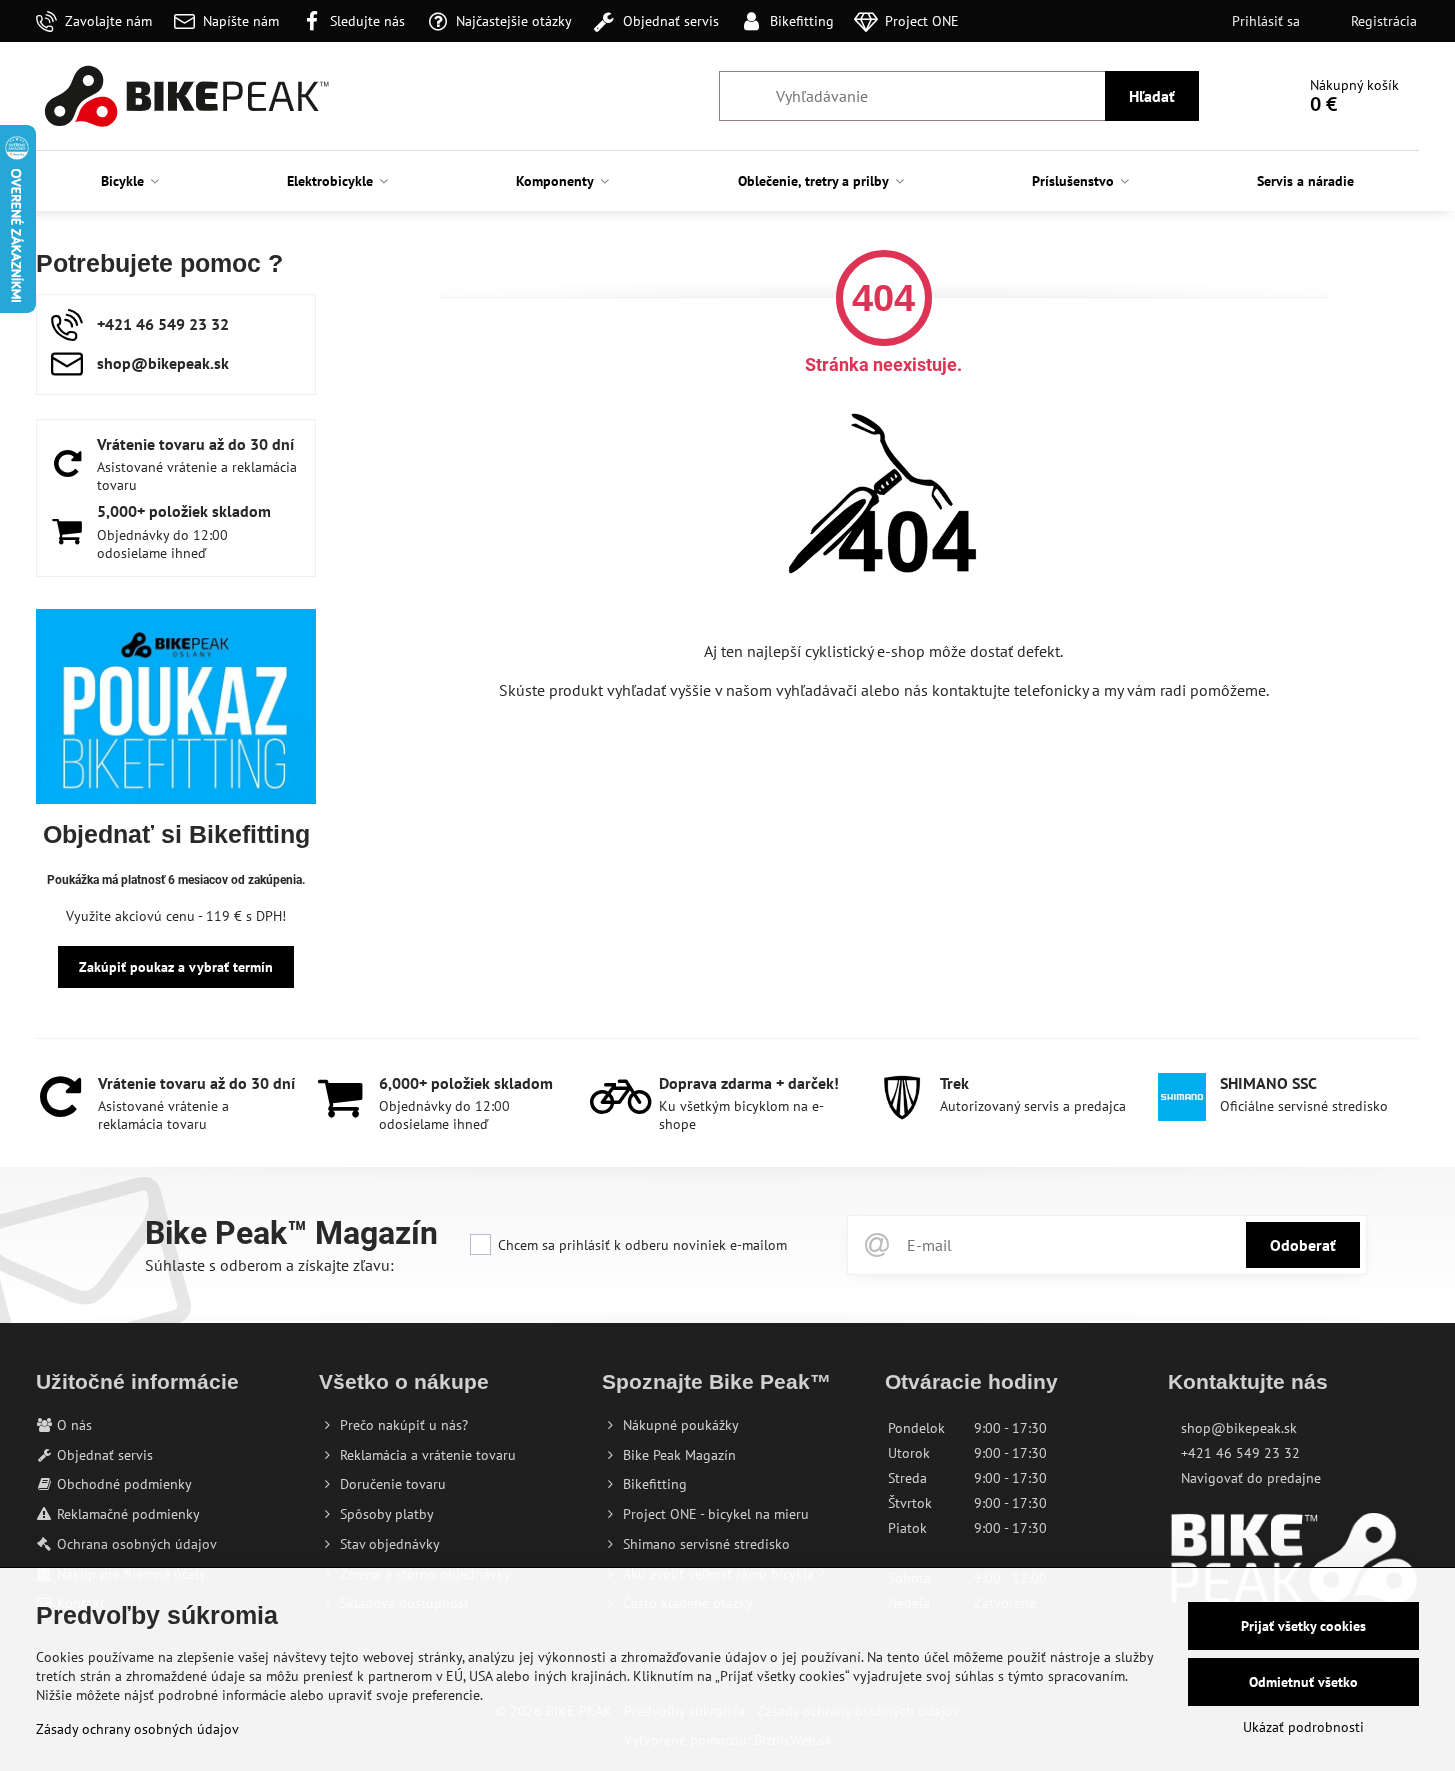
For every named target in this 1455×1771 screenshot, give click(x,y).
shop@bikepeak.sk (1239, 1428)
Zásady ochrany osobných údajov (137, 1729)
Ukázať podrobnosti (1303, 1727)
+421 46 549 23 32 (1240, 1453)
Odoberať (1303, 1245)
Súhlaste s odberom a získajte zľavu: (269, 1265)
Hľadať (1152, 96)
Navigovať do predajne (1251, 1478)
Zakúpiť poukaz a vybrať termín (176, 967)
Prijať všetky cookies (1303, 1626)
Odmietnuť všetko (1303, 1682)
